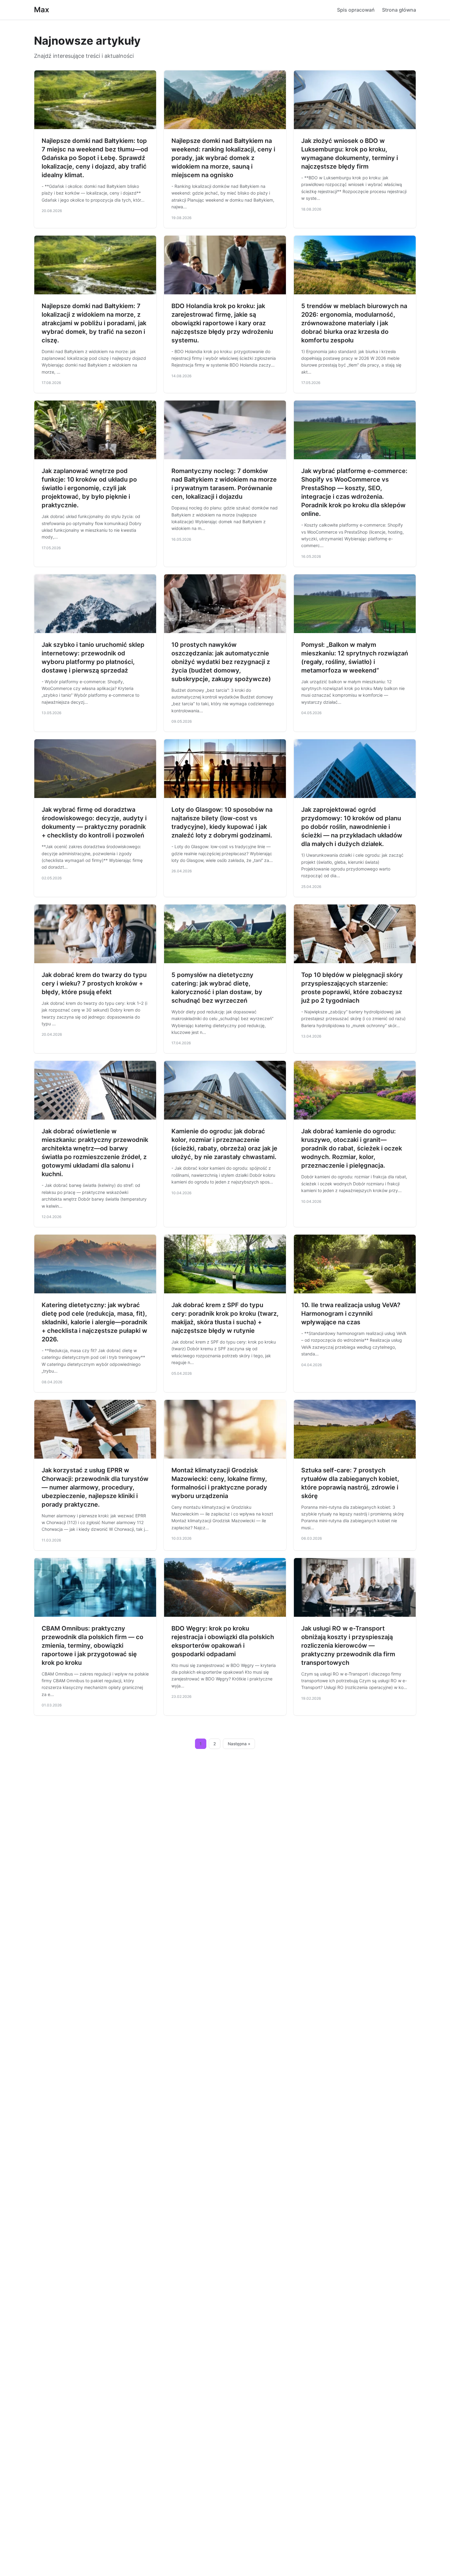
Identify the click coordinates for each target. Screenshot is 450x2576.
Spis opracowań (356, 10)
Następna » (239, 1744)
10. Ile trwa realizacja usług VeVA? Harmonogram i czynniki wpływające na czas (351, 1314)
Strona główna (399, 10)
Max (42, 10)
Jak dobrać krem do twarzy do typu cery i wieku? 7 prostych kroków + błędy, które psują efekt (94, 983)
